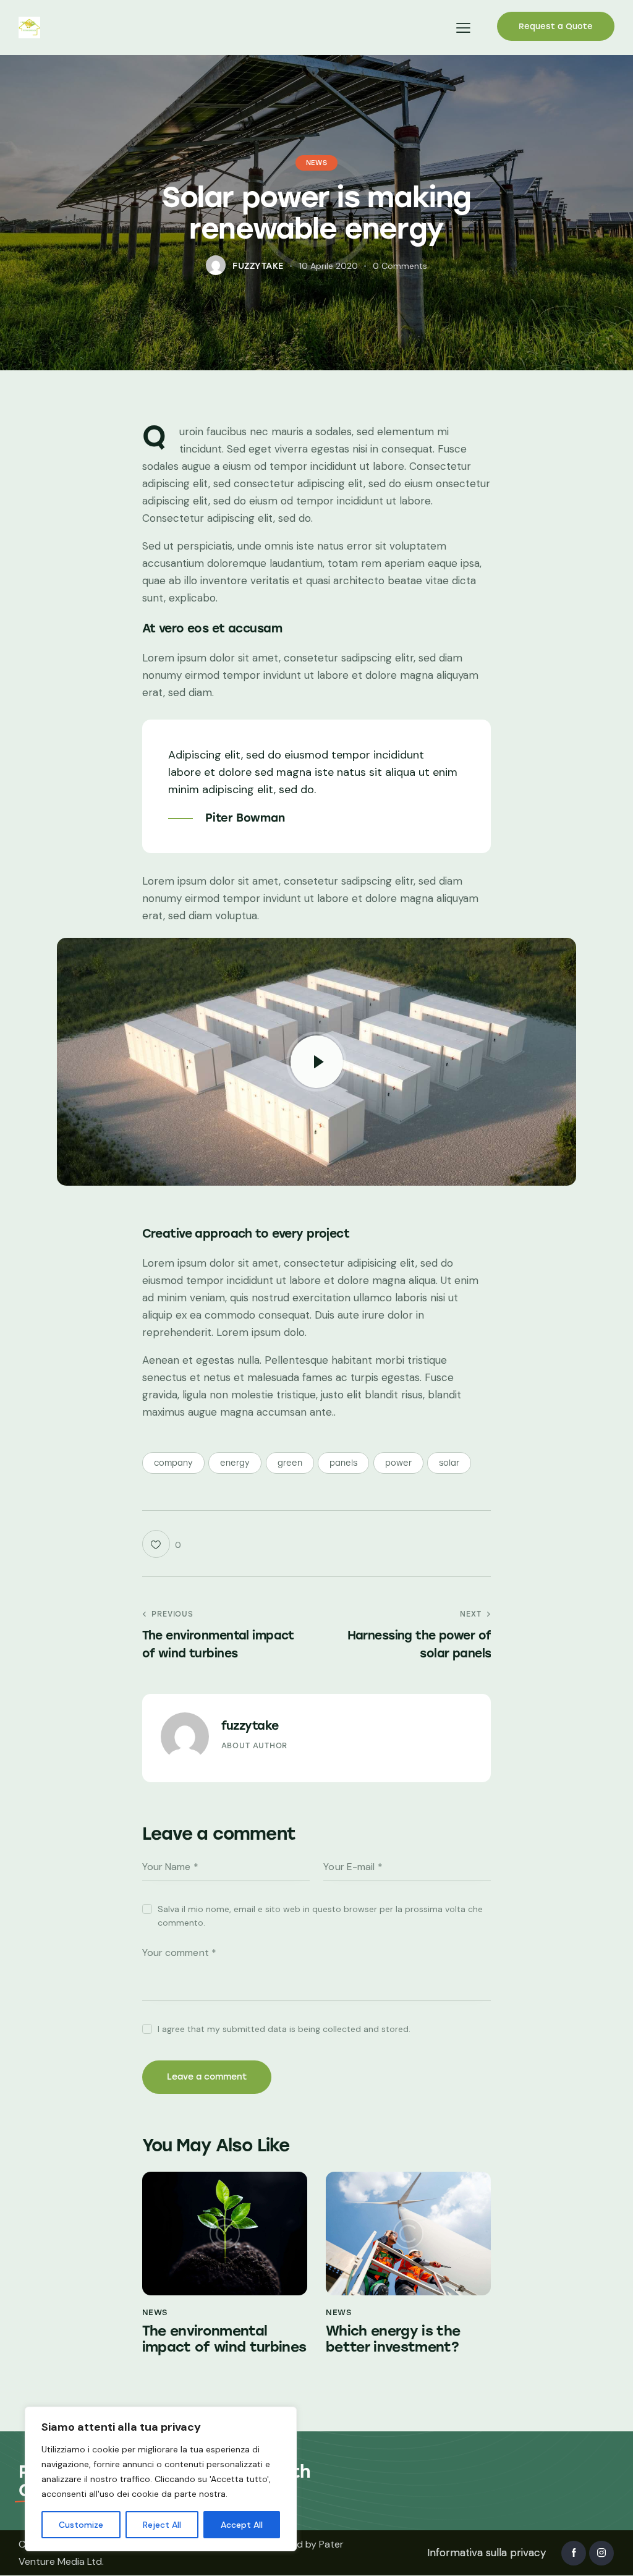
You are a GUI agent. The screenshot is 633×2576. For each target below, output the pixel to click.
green (290, 1463)
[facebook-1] (574, 2553)
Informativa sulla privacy (486, 2553)
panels (343, 1463)
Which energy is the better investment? (393, 2339)
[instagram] (601, 2553)
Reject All (162, 2525)
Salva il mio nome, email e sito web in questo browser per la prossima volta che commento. (320, 1916)
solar (449, 1463)
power (398, 1463)
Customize (81, 2525)
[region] (161, 2479)
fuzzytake (250, 1726)
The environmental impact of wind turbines (224, 2339)
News (316, 163)
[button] (463, 28)
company (173, 1463)
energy (235, 1463)
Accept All (242, 2525)
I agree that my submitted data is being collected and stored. (284, 2029)
